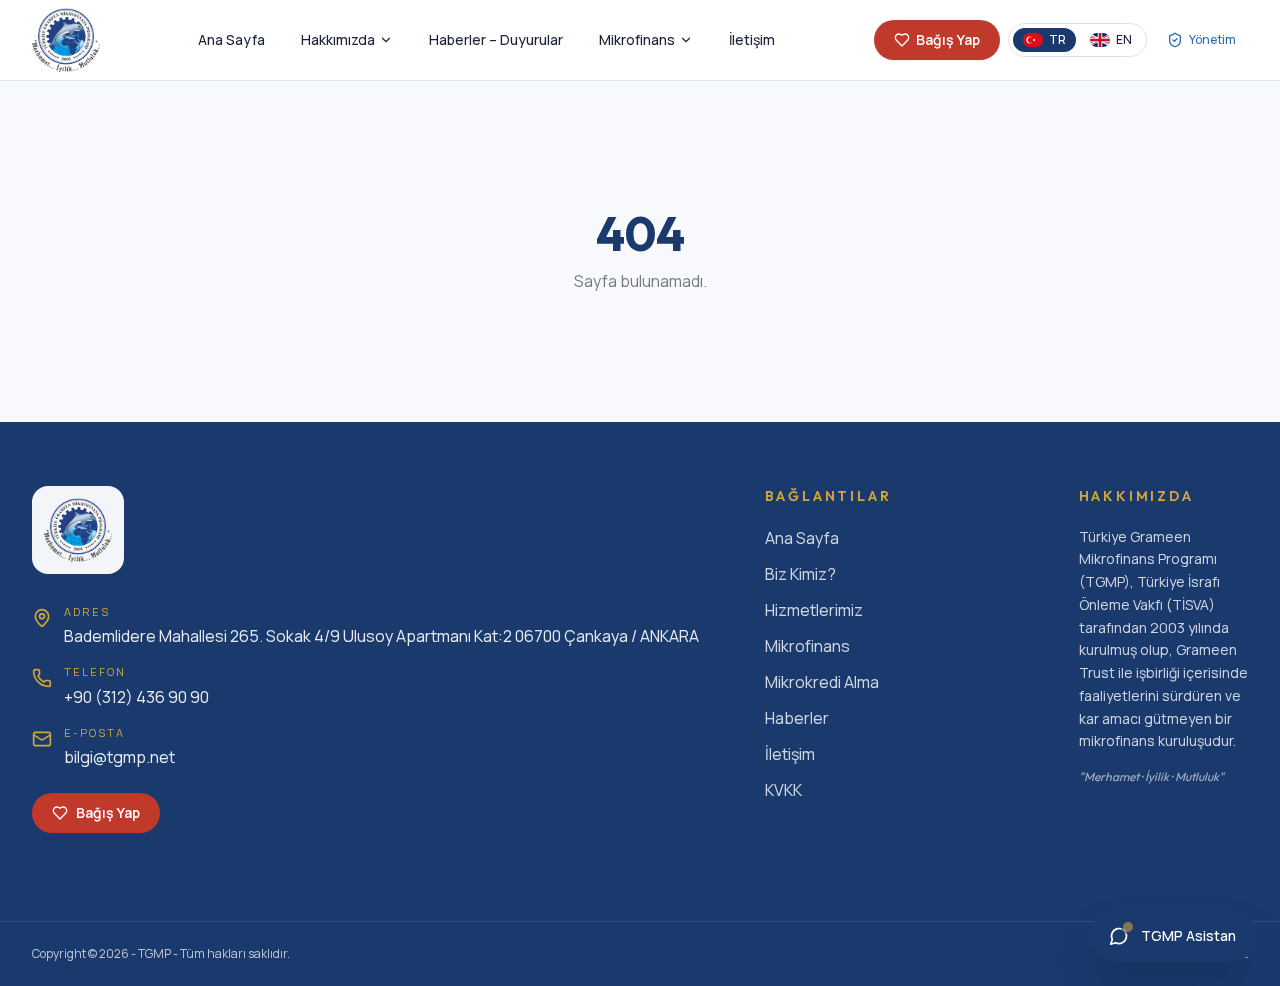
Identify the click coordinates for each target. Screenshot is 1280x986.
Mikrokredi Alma (822, 682)
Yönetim (1212, 39)
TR (1057, 39)
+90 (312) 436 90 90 (136, 697)
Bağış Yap (948, 39)
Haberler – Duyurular (496, 39)
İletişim (752, 39)
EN (1124, 39)
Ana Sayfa (231, 39)
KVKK (783, 790)
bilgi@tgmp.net (119, 757)
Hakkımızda (338, 39)
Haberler (797, 718)
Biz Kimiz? (800, 574)
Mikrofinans (637, 39)
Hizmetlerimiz (814, 610)
